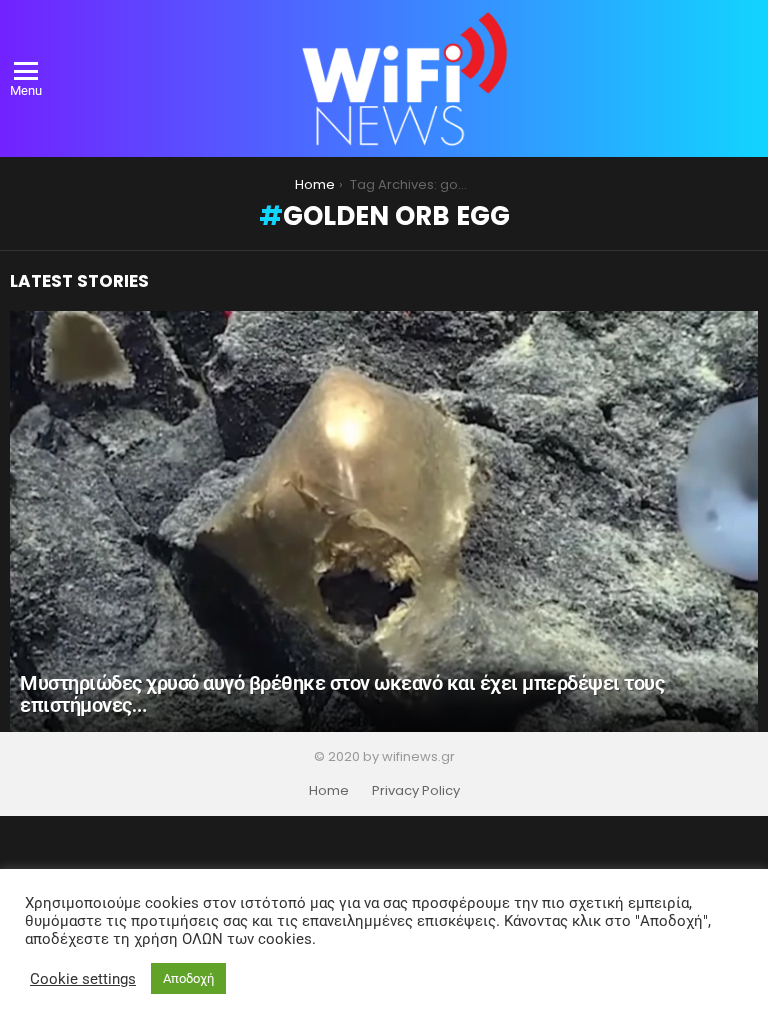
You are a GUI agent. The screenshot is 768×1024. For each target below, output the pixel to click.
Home (329, 791)
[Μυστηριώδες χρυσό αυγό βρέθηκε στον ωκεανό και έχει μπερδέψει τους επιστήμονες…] (384, 521)
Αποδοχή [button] (188, 978)
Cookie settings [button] (83, 979)
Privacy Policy (416, 791)
